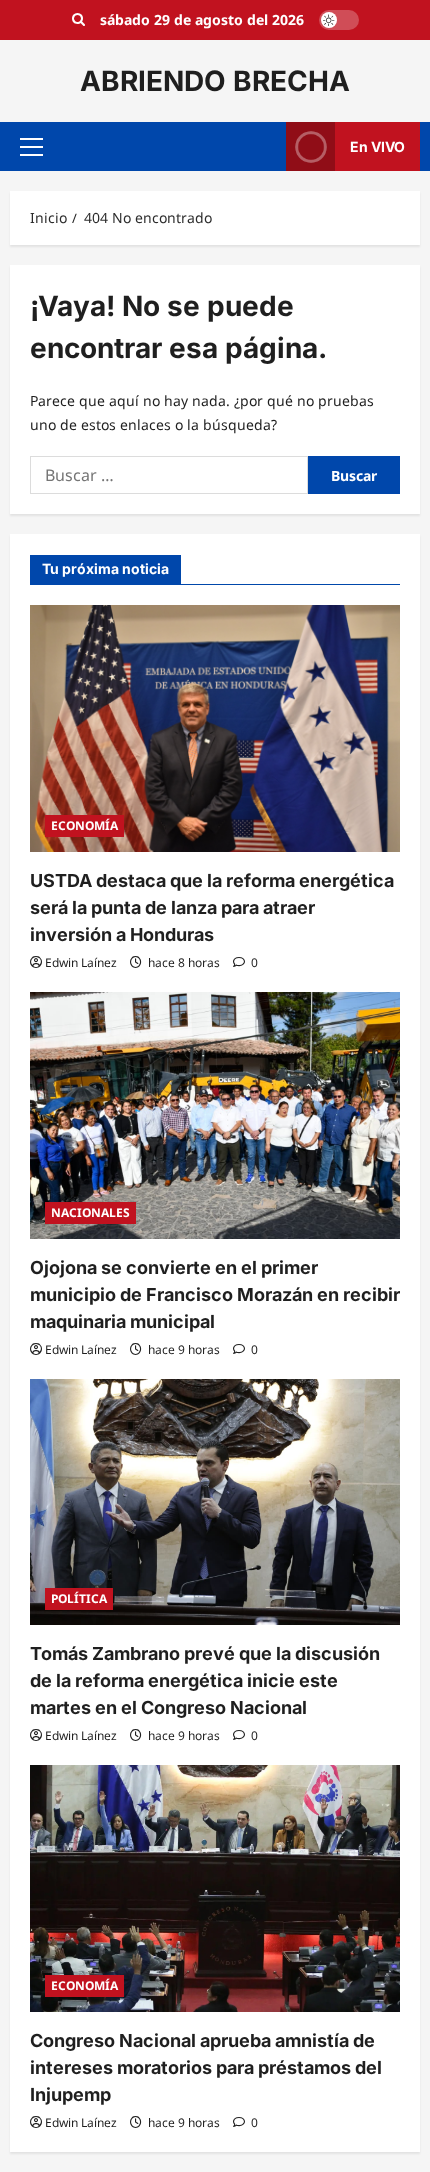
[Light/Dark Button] (339, 20)
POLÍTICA (79, 1598)
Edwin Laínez (81, 962)
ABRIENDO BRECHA (215, 81)
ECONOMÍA (84, 825)
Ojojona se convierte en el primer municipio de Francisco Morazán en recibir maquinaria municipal (215, 1294)
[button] (31, 147)
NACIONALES (90, 1212)
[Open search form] (78, 20)
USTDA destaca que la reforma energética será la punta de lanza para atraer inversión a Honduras (212, 907)
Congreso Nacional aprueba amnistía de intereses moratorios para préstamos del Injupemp (206, 2067)
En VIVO (377, 146)
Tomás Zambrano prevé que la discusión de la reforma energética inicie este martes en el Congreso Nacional (205, 1680)
